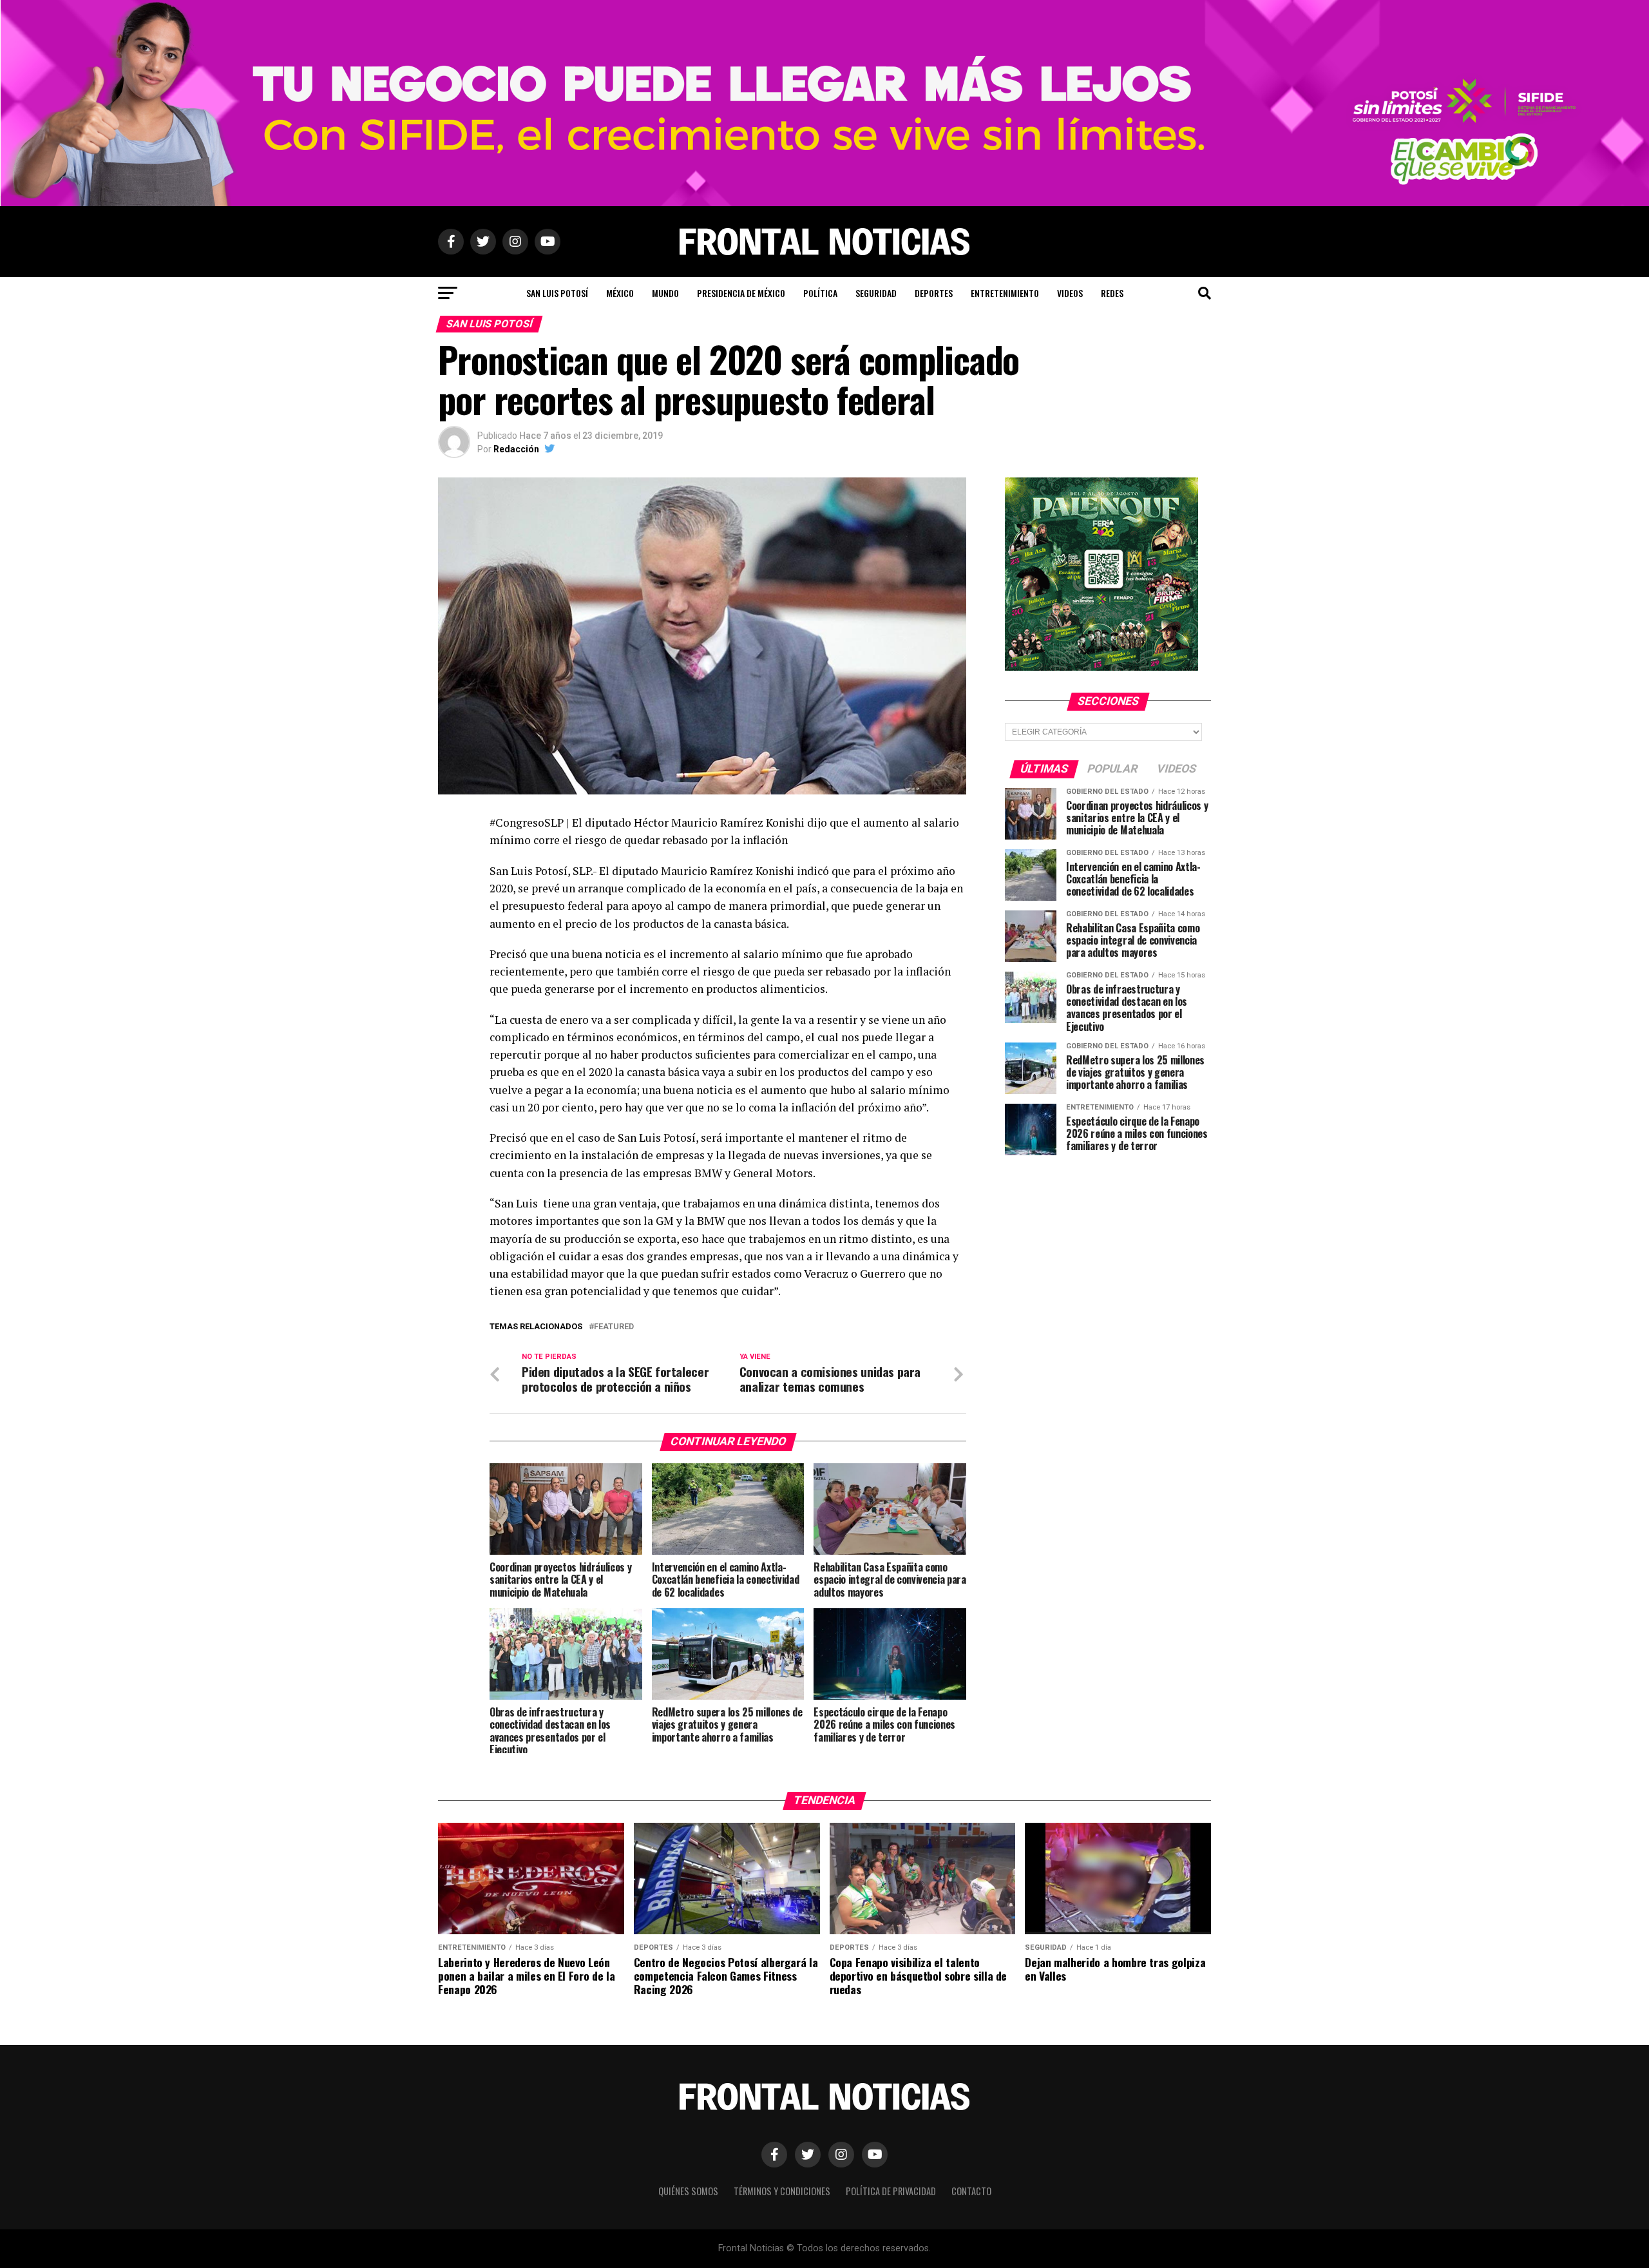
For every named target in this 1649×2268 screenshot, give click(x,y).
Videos (1070, 293)
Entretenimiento (1005, 293)
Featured (614, 1327)
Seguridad (876, 293)
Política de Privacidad (891, 2191)
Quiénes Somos (688, 2191)
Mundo (665, 293)
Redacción (516, 449)
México (620, 293)
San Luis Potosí (557, 293)
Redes (1112, 293)
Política (820, 293)
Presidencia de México (741, 293)
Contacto (971, 2191)
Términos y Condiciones (782, 2191)
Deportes (934, 293)
